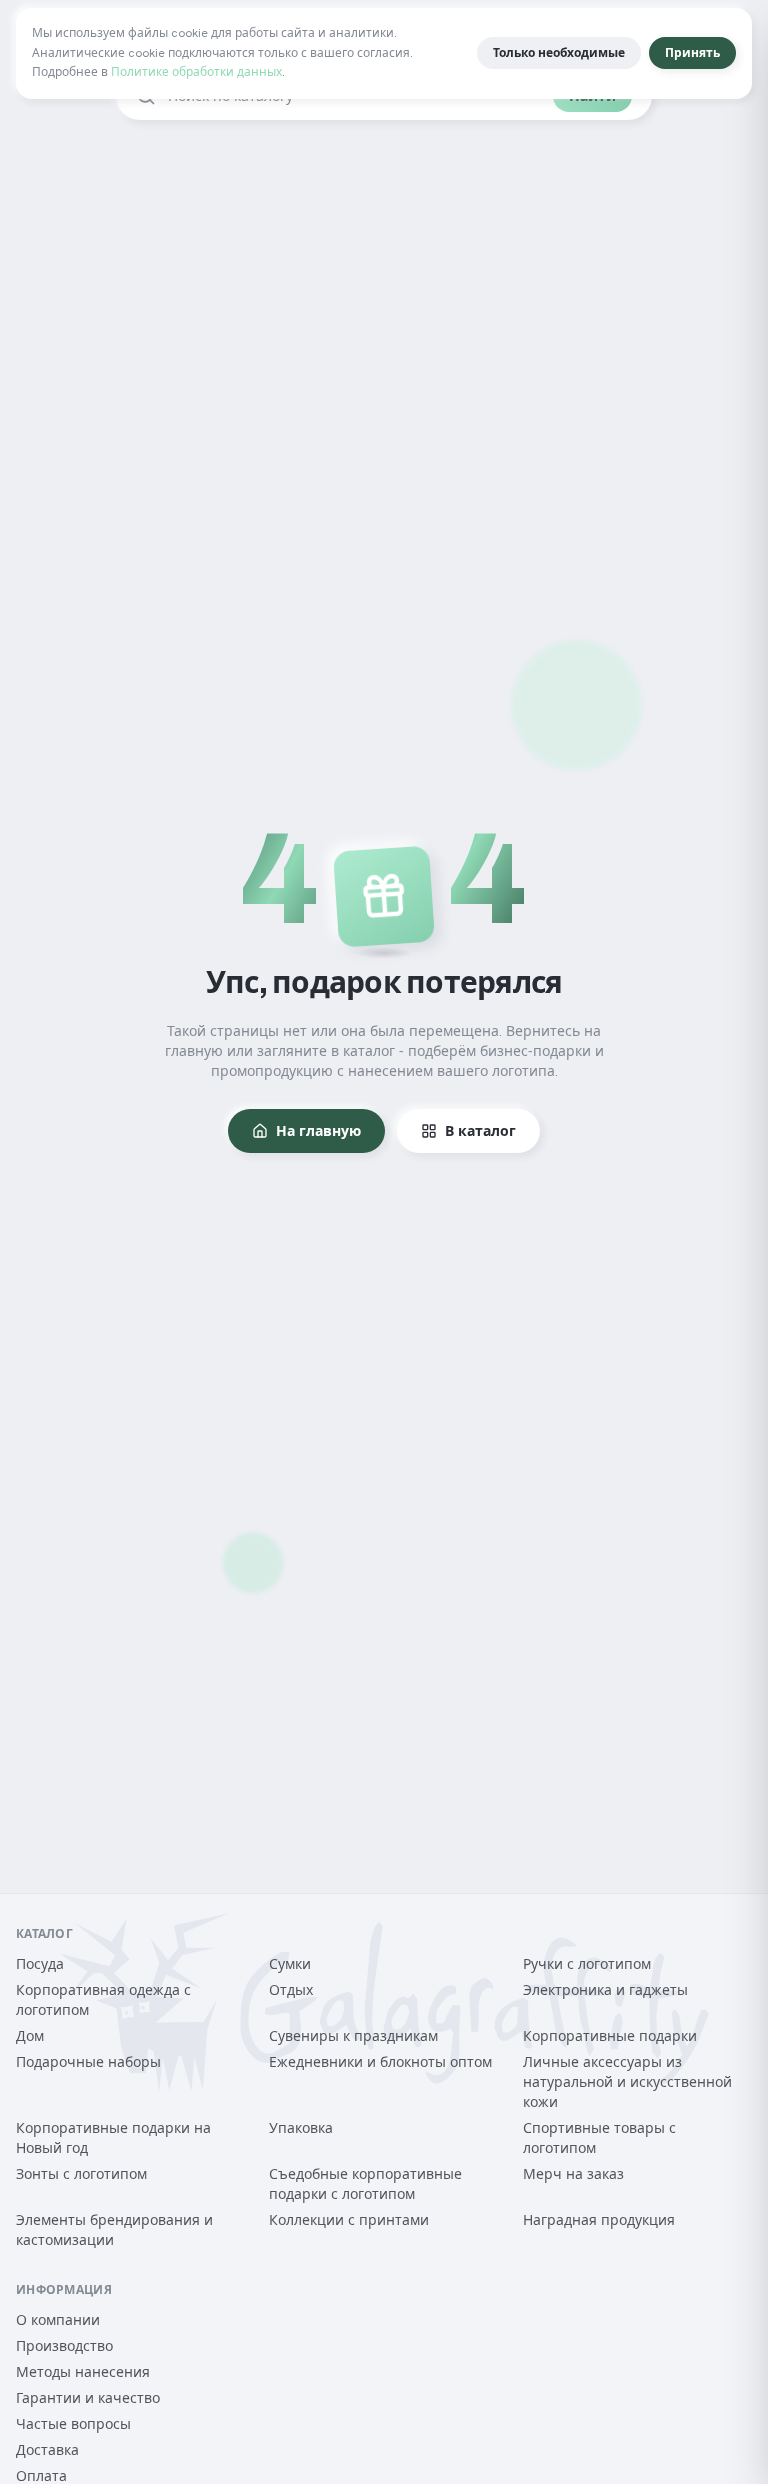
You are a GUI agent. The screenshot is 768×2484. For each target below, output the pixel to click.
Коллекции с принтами (349, 2220)
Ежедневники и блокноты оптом (380, 2062)
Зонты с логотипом (81, 2174)
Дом (30, 2036)
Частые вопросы (73, 2424)
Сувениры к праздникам (353, 2036)
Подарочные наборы (88, 2062)
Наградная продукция (599, 2220)
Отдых (291, 1990)
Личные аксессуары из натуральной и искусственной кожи (627, 2082)
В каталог (480, 1131)
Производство (64, 2346)
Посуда (40, 1964)
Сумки (290, 1964)
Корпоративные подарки (610, 2036)
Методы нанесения (83, 2372)
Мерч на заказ (573, 2174)
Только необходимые (559, 53)
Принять (692, 53)
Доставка (47, 2450)
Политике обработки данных (196, 72)
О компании (58, 2320)
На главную (318, 1131)
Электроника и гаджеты (605, 1990)
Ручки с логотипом (587, 1964)
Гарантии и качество (88, 2398)
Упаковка (301, 2128)
